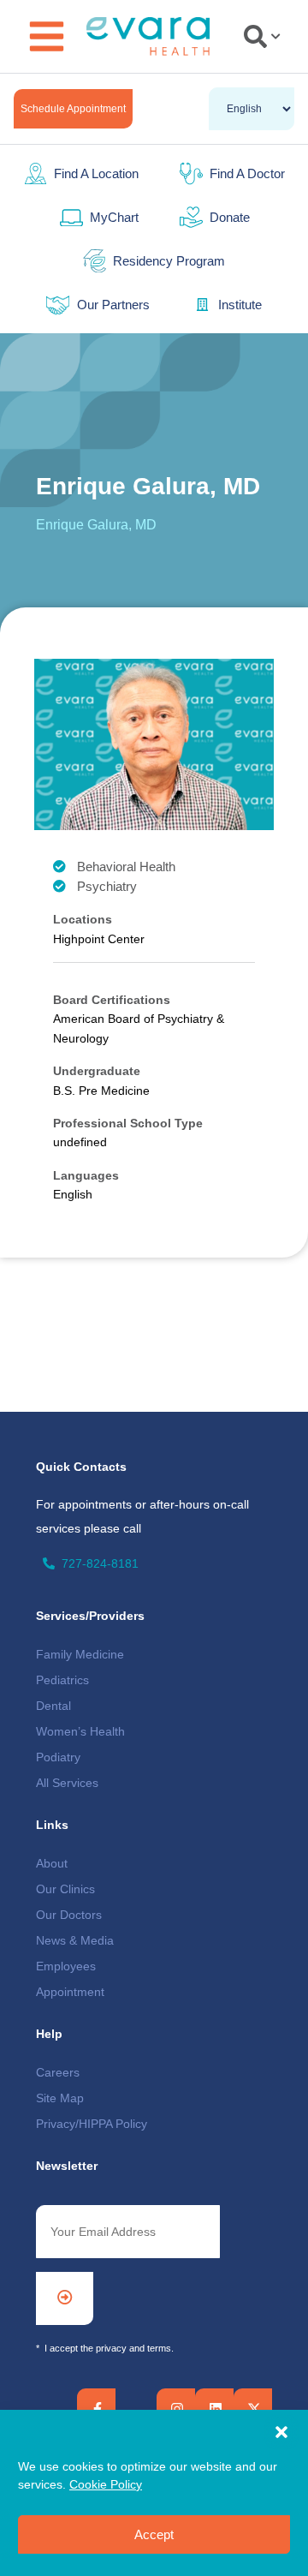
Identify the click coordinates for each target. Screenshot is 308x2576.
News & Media (75, 1940)
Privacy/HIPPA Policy (92, 2124)
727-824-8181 (100, 1563)
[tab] (259, 36)
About (52, 1863)
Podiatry (58, 1757)
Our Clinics (65, 1889)
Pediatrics (62, 1680)
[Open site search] (262, 36)
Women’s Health (80, 1731)
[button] (281, 2432)
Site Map (60, 2098)
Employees (66, 1966)
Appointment (70, 1992)
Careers (58, 2072)
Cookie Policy (106, 2484)
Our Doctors (69, 1915)
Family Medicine (80, 1654)
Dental (53, 1706)
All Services (67, 1783)
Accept (154, 2534)
